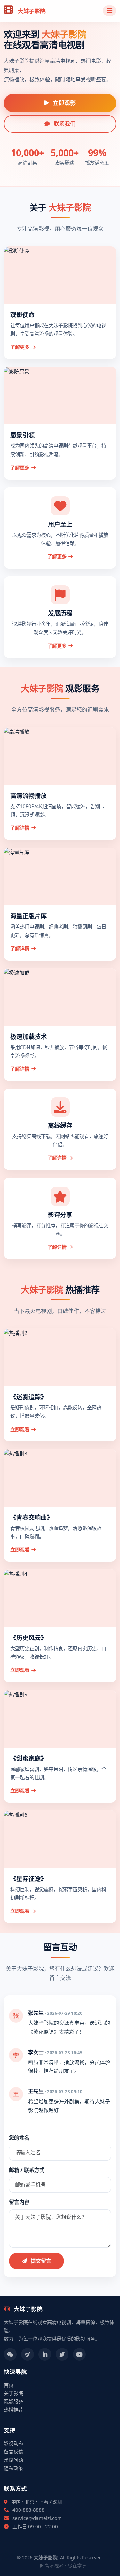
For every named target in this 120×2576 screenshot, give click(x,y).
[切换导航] (109, 11)
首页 (9, 2385)
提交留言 (40, 2261)
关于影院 (13, 2393)
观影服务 (13, 2401)
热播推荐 (13, 2410)
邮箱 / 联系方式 (27, 2170)
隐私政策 (13, 2468)
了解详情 (20, 828)
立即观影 (64, 103)
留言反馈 (13, 2452)
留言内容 (19, 2202)
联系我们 (64, 124)
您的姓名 (19, 2138)
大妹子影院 (31, 11)
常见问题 (13, 2460)
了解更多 (20, 347)
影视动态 (13, 2443)
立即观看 (20, 1429)
